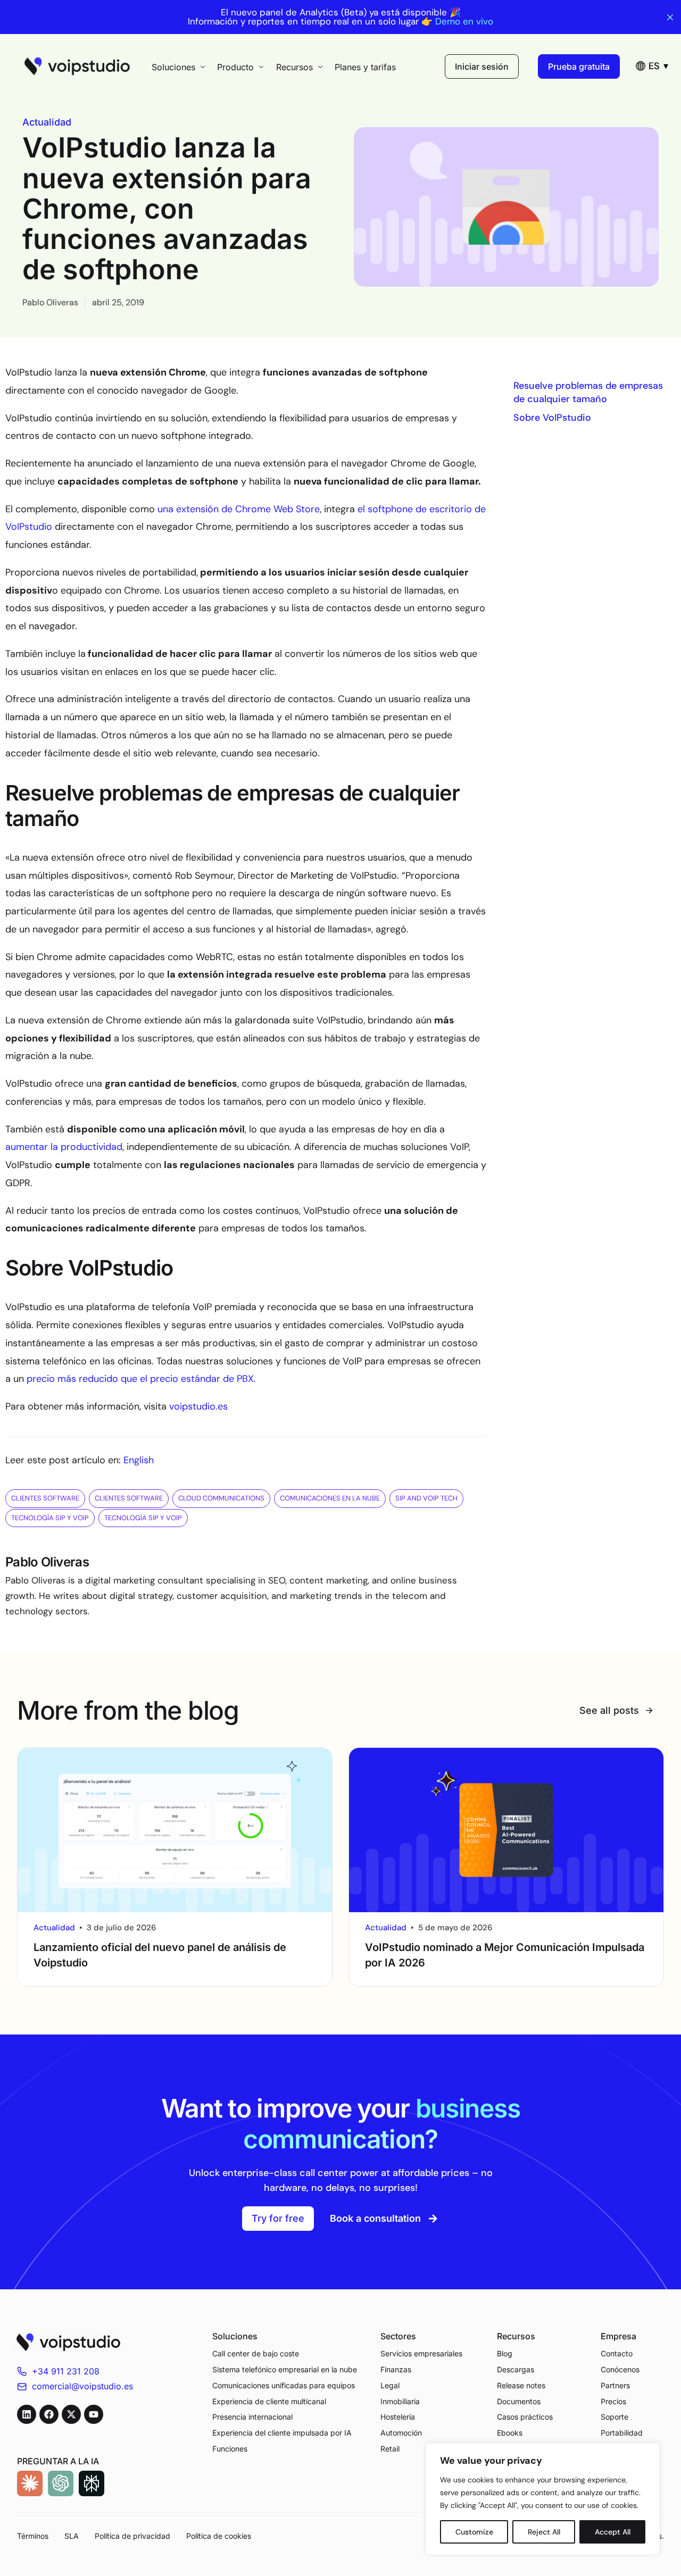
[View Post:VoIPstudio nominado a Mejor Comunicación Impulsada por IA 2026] (506, 1830)
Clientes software (45, 1498)
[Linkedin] (27, 2414)
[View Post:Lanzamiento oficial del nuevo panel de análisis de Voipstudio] (175, 1830)
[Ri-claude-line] (30, 2483)
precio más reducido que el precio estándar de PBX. (141, 1379)
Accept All (613, 2532)
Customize (474, 2532)
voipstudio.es (198, 1406)
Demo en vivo (464, 22)
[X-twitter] (71, 2414)
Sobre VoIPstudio (552, 418)
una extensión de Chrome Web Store (239, 509)
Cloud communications (221, 1498)
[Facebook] (49, 2414)
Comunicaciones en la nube (330, 1498)
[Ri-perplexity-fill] (92, 2483)
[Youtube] (94, 2414)
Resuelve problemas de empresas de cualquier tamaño (588, 392)
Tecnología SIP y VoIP (50, 1518)
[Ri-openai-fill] (61, 2483)
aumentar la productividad (64, 1147)
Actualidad (47, 122)
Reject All (544, 2532)
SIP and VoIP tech (426, 1498)
